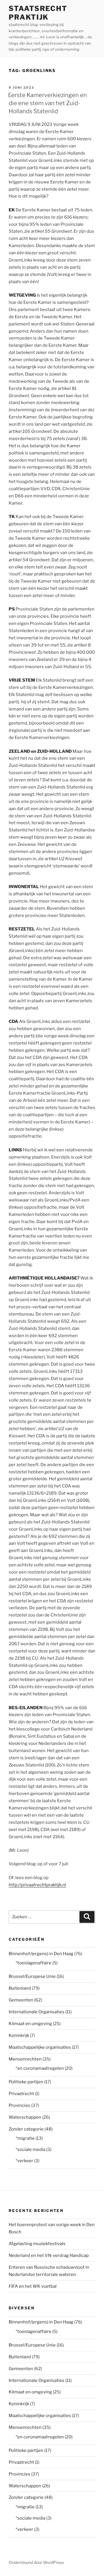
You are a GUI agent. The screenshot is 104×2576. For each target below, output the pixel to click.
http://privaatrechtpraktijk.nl (37, 1885)
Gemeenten (21, 2000)
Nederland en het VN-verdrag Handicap (49, 2255)
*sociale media (30, 2149)
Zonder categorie (26, 2129)
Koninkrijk (19, 2035)
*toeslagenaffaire (34, 1963)
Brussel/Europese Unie (32, 1976)
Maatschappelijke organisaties (40, 2047)
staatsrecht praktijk (38, 13)
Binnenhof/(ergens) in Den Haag (41, 1954)
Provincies (19, 2105)
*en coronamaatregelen (40, 2068)
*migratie (25, 2138)
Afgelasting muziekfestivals (37, 2244)
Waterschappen (25, 2117)
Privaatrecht (21, 2094)
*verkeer (24, 2161)
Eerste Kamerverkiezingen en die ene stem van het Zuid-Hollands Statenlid (48, 103)
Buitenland (20, 1988)
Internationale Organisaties (37, 2012)
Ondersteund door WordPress (36, 2562)
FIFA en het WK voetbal (33, 2286)
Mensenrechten (25, 2059)
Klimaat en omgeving (30, 2024)
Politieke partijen (26, 2082)
